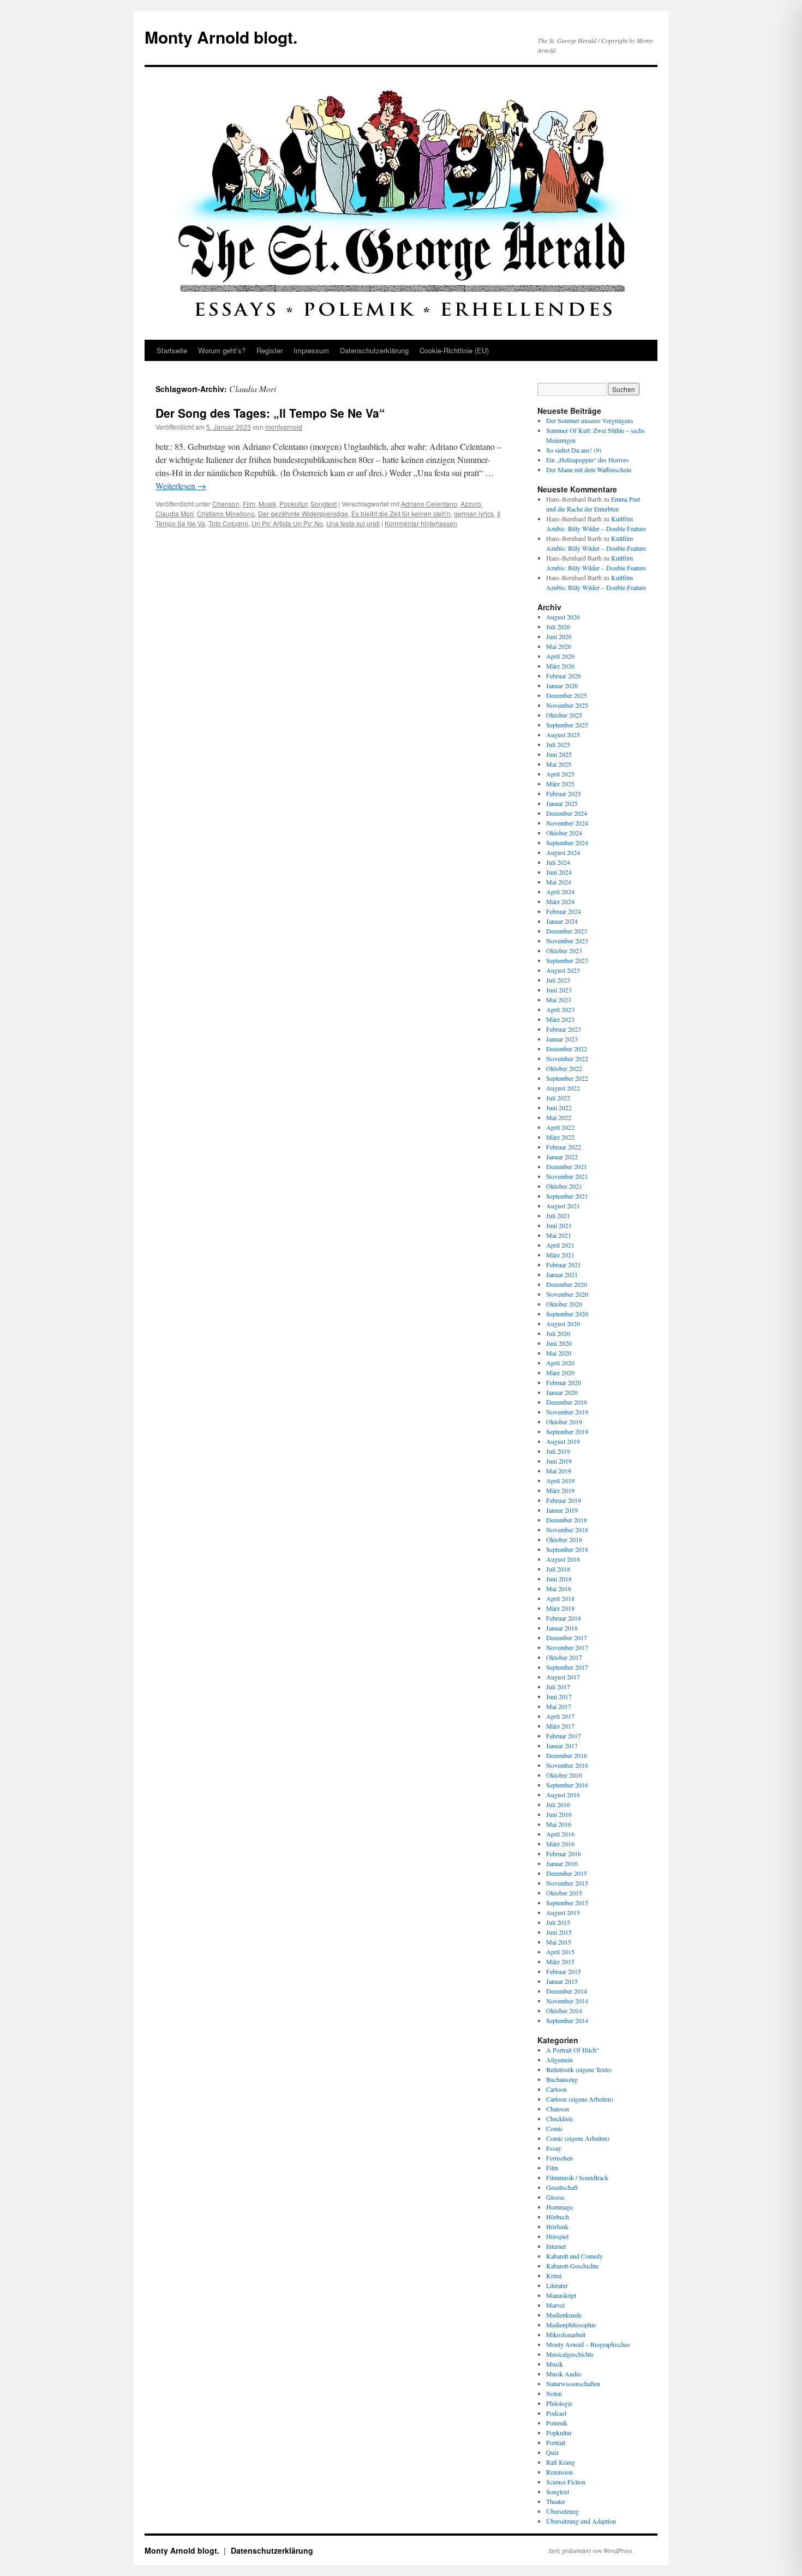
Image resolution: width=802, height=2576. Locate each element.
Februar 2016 (564, 1853)
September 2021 (567, 1196)
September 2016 (567, 1785)
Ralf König (561, 2462)
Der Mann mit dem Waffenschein (589, 470)
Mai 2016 (559, 1824)
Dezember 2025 (567, 695)
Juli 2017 (558, 1687)
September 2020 (567, 1314)
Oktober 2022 (564, 1068)
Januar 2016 (562, 1863)
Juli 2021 (558, 1215)
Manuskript (561, 2295)
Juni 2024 (559, 872)
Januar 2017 (562, 1746)
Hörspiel (557, 2236)
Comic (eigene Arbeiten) (578, 2138)
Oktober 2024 (564, 833)
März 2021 (560, 1255)
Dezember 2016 (567, 1755)
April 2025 (560, 774)
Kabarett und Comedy (574, 2256)
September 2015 (567, 1903)
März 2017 (560, 1726)
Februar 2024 (564, 911)
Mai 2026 (559, 646)
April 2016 (560, 1834)
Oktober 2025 (564, 715)
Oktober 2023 (564, 950)
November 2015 (567, 1883)
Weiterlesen (181, 486)
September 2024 (567, 842)
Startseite (172, 350)
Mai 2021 (559, 1235)
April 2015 (560, 1952)
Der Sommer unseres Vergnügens (590, 420)
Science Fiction (566, 2482)
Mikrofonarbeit (566, 2334)
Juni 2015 (559, 1932)
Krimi (554, 2276)
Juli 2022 (558, 1098)
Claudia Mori (175, 513)
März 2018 (560, 1608)
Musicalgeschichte (570, 2354)
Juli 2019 (558, 1451)
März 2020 (560, 1373)
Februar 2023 (564, 1029)
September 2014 (567, 2020)
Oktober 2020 (564, 1304)
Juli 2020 (558, 1333)
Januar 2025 (562, 803)
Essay (554, 2148)
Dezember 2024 (567, 813)
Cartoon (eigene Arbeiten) (580, 2099)
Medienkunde (564, 2315)
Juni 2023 (559, 990)
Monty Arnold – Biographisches (588, 2344)
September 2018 (567, 1549)
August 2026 (563, 617)
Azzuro (471, 504)
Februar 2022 (564, 1147)
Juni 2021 (559, 1225)
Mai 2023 (559, 1000)
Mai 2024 (559, 882)
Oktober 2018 (564, 1539)
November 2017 (567, 1647)
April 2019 (560, 1480)
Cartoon (556, 2089)
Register (270, 350)
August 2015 (563, 1912)
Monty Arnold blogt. (221, 37)
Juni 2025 (559, 754)
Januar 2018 (562, 1628)
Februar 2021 (564, 1265)
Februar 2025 (564, 793)
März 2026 (560, 666)
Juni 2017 (559, 1696)
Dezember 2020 (567, 1284)
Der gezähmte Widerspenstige (303, 513)
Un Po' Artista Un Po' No (287, 523)
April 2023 (560, 1009)
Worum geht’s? (222, 350)
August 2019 (563, 1441)
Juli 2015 (558, 1922)
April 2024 (560, 892)
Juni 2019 (559, 1461)
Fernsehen (559, 2158)
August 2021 (563, 1206)
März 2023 (560, 1019)
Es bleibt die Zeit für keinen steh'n (401, 513)
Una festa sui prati (353, 523)
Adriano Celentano (429, 504)
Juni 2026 (559, 636)
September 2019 (567, 1431)
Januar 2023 (562, 1039)
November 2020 (567, 1294)
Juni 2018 (559, 1579)
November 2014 (567, 2001)
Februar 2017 (564, 1736)
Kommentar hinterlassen (421, 523)
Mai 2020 (559, 1353)
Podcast (556, 2413)
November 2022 (567, 1058)
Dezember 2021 (567, 1166)
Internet (556, 2246)
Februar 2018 (564, 1618)
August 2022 (563, 1088)
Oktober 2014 (564, 2011)
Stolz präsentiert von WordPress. (591, 2550)
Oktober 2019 (564, 1422)
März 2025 (560, 784)
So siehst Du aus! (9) (574, 450)
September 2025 (567, 725)
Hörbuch (558, 2217)
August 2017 (563, 1677)
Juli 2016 (558, 1804)
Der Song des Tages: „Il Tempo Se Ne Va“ (270, 413)
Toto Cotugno (228, 523)
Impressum (311, 350)
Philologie (559, 2403)
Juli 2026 (558, 627)
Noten (554, 2393)
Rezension (559, 2472)
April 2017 (560, 1716)
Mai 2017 (559, 1706)
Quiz (552, 2452)
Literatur (557, 2285)
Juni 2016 (559, 1814)
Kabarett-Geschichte (572, 2266)
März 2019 (560, 1490)
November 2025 (567, 705)
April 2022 (560, 1127)
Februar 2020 (564, 1382)
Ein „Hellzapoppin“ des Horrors (588, 460)
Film (249, 504)
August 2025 (563, 735)
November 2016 (567, 1765)
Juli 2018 (558, 1569)
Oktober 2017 (564, 1657)
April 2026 (560, 656)
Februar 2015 (564, 1971)
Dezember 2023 (567, 931)
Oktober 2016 (564, 1775)
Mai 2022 (559, 1117)
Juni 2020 (559, 1343)
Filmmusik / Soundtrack (577, 2177)
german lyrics (474, 513)
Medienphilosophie (571, 2325)
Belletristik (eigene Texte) (579, 2069)
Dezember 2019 (567, 1402)
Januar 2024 (562, 921)
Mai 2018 (559, 1588)
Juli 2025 (558, 744)
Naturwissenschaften (573, 2384)
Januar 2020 (562, 1392)
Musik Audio (564, 2374)
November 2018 (567, 1530)
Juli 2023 (558, 980)
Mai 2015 (559, 1942)
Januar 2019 (562, 1510)
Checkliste (559, 2118)
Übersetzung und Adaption (581, 2521)
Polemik (557, 2423)
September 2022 (567, 1078)
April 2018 (560, 1598)
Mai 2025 (559, 764)
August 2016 (563, 1795)
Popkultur (293, 504)
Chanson (226, 504)
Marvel (555, 2305)
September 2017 (567, 1667)
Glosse (555, 2197)
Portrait (556, 2442)
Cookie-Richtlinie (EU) (454, 350)
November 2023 (567, 941)
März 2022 (560, 1137)
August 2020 (563, 1323)
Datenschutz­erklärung (374, 350)
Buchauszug (562, 2079)
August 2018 (563, 1559)
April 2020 (560, 1363)
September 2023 (567, 960)
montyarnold (284, 427)
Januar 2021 (562, 1274)
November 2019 (567, 1412)
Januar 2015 (562, 1981)
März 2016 (560, 1844)
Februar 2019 (564, 1500)
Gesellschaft (562, 2187)
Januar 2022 (562, 1157)
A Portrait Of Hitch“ (573, 2050)
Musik (267, 504)
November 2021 (567, 1176)
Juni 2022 (559, 1108)
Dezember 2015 (567, 1873)
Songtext (324, 504)
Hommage (559, 2207)
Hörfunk (557, 2226)
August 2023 (563, 970)
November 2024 (567, 823)
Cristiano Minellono (226, 513)
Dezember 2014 (567, 1991)
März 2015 (560, 1961)
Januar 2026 (562, 685)
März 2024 (560, 901)
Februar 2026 (564, 676)
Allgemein (559, 2060)
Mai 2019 (559, 1471)
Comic (555, 2128)
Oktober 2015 (564, 1893)
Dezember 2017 (567, 1638)
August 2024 (563, 852)
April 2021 (560, 1245)
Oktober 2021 (564, 1186)
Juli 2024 (558, 862)
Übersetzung (562, 2511)
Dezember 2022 (567, 1049)
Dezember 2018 (567, 1520)
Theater (556, 2501)
